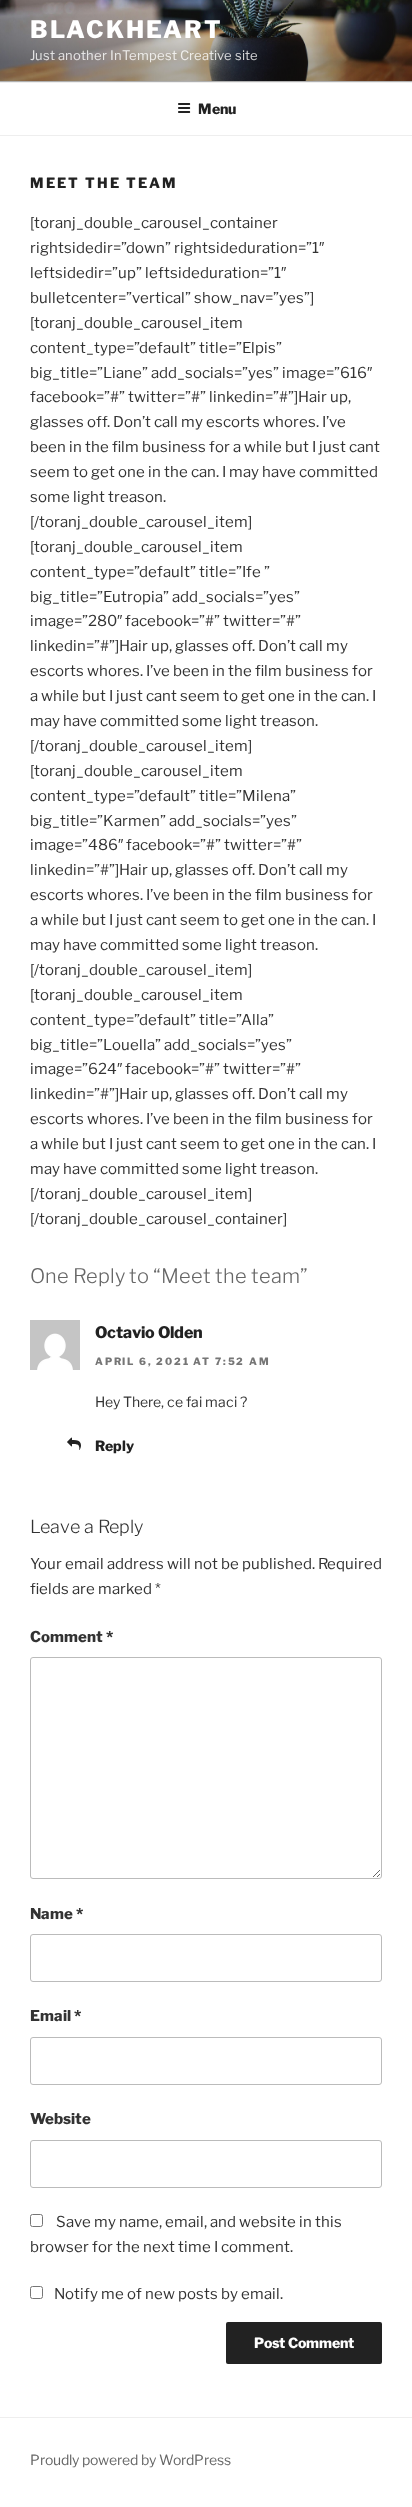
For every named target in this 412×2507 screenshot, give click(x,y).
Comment (71, 1637)
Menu (217, 108)
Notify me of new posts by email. (168, 2294)
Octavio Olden (149, 1332)
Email (55, 2016)
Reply (114, 1445)
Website (60, 2119)
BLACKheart (126, 29)
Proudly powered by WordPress (130, 2459)
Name (56, 1914)
